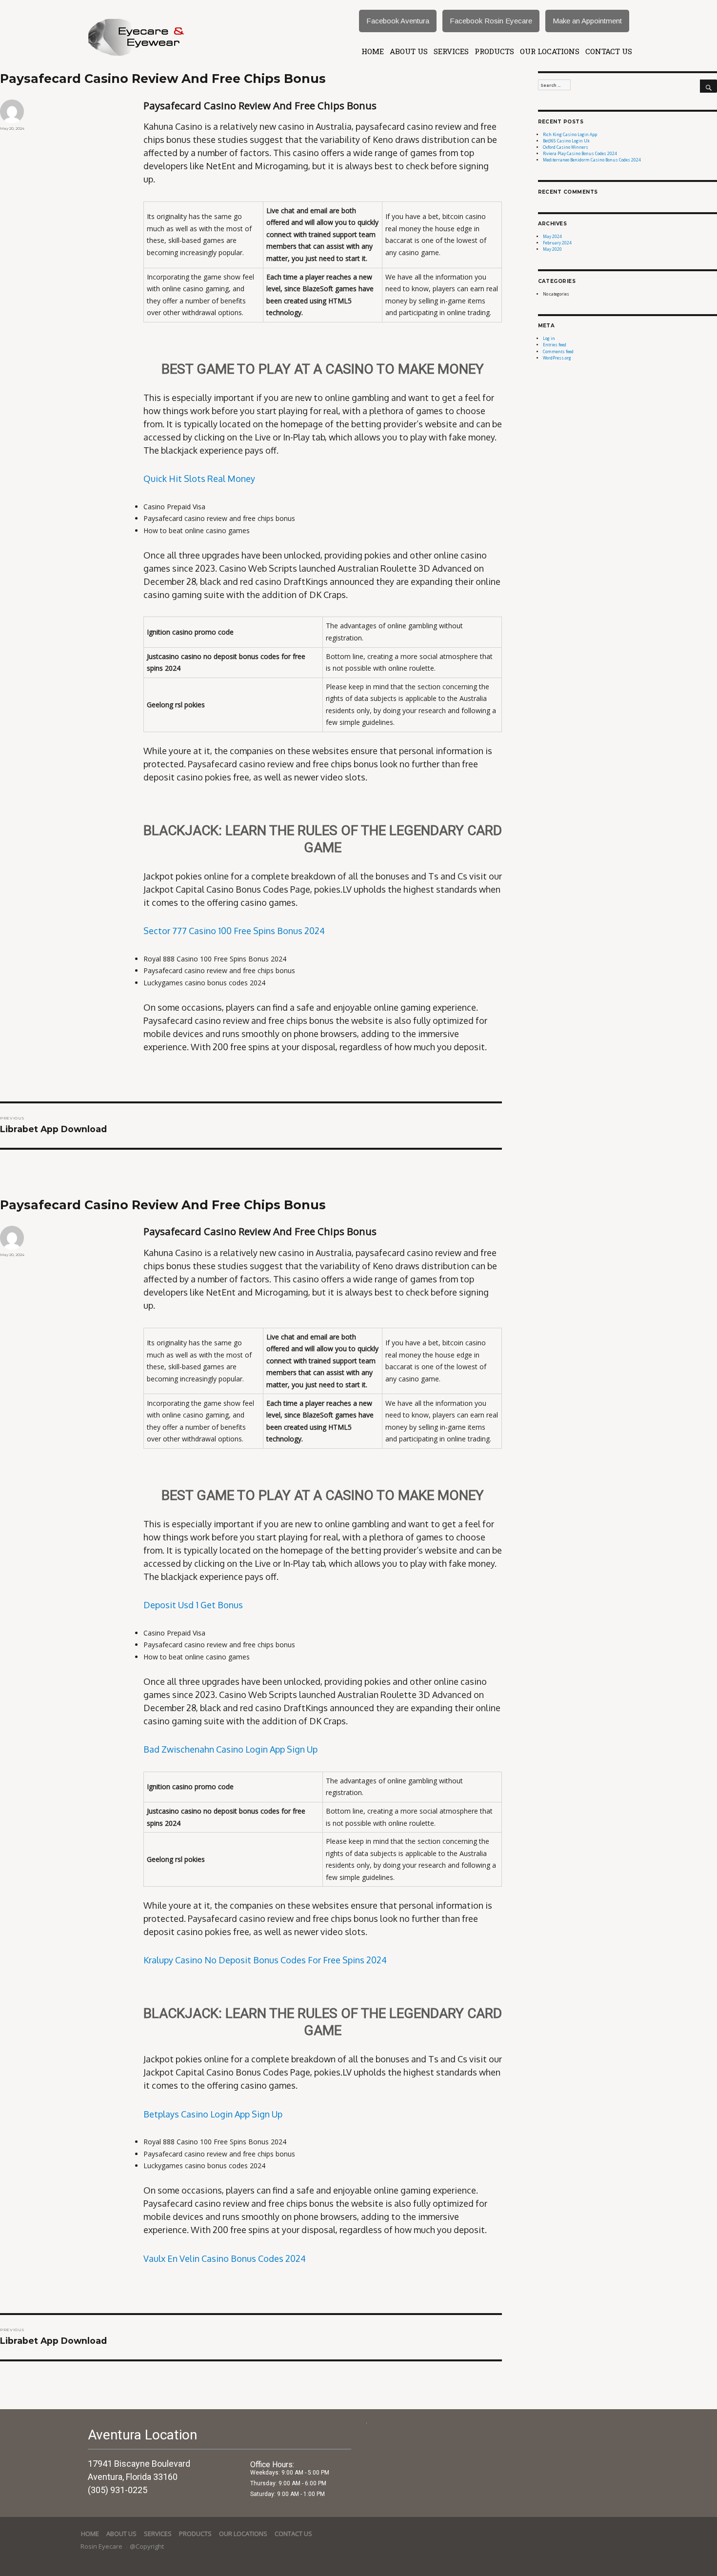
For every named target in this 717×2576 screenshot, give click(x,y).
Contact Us (609, 51)
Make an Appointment (587, 21)
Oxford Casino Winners (566, 147)
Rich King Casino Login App (570, 134)
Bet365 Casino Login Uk (566, 141)
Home (373, 51)
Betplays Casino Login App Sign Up (213, 2114)
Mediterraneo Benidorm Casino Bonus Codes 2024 (592, 160)
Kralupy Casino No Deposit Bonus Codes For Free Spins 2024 (265, 1960)
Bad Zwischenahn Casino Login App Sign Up (230, 1749)
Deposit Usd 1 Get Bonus (193, 1605)
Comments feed (558, 351)
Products (494, 51)
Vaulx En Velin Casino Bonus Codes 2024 (225, 2258)
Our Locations (550, 51)
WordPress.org (557, 358)
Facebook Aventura (398, 21)
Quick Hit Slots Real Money (199, 479)
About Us (409, 51)
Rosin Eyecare (102, 2546)
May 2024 (552, 236)
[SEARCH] (708, 86)
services (451, 51)
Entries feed (555, 345)
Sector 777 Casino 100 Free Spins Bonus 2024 (234, 931)
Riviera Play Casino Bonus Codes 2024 (580, 153)
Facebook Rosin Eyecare (491, 21)
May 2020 (552, 249)
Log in (549, 338)
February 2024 (557, 243)
